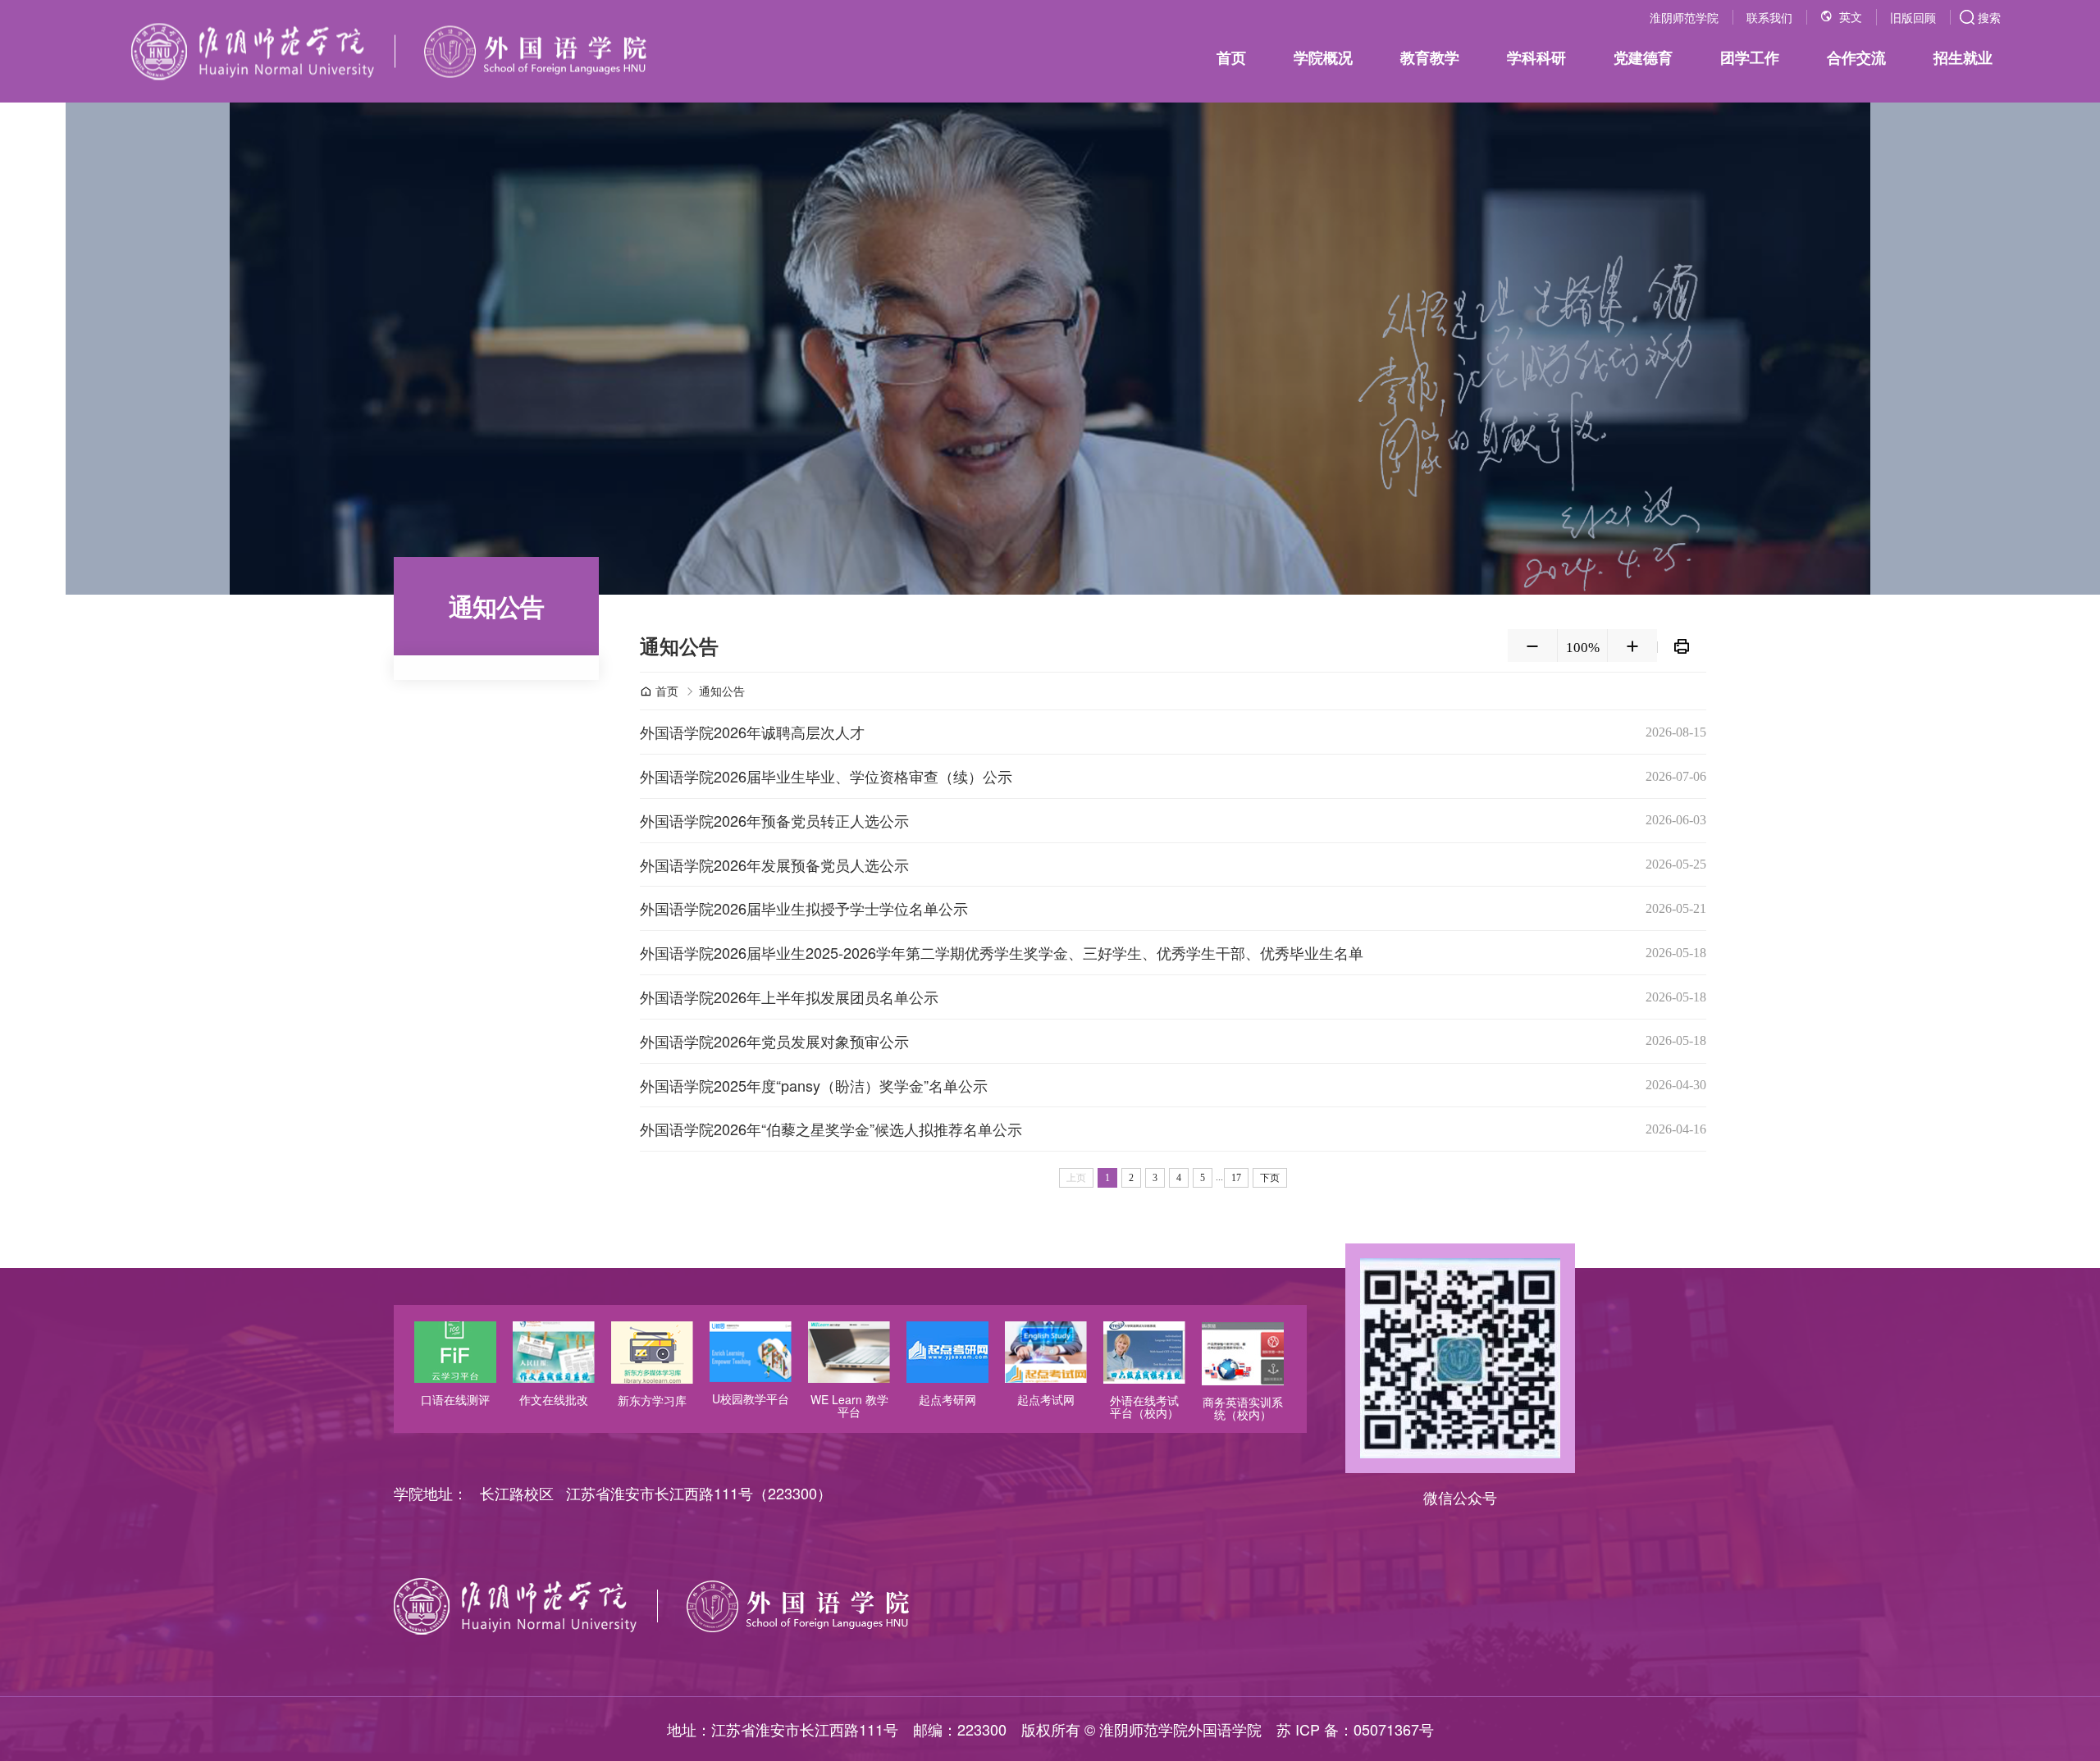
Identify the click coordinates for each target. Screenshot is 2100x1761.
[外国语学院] (389, 51)
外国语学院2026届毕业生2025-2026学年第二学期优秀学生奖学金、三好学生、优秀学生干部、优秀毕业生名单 (1002, 952)
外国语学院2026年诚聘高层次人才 (752, 732)
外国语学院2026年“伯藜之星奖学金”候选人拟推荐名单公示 (831, 1129)
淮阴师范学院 (1684, 17)
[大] (1632, 646)
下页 (1270, 1178)
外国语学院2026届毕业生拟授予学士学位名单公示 (804, 908)
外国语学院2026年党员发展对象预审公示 (774, 1041)
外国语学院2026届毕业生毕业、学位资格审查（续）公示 (826, 776)
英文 (1851, 18)
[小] (1532, 646)
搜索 (1989, 17)
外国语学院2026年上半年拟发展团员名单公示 (789, 997)
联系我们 (1769, 17)
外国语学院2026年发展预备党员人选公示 (774, 865)
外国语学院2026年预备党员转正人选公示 (774, 820)
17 (1236, 1178)
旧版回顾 (1913, 17)
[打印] (1682, 646)
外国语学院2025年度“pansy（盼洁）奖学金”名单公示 (814, 1085)
